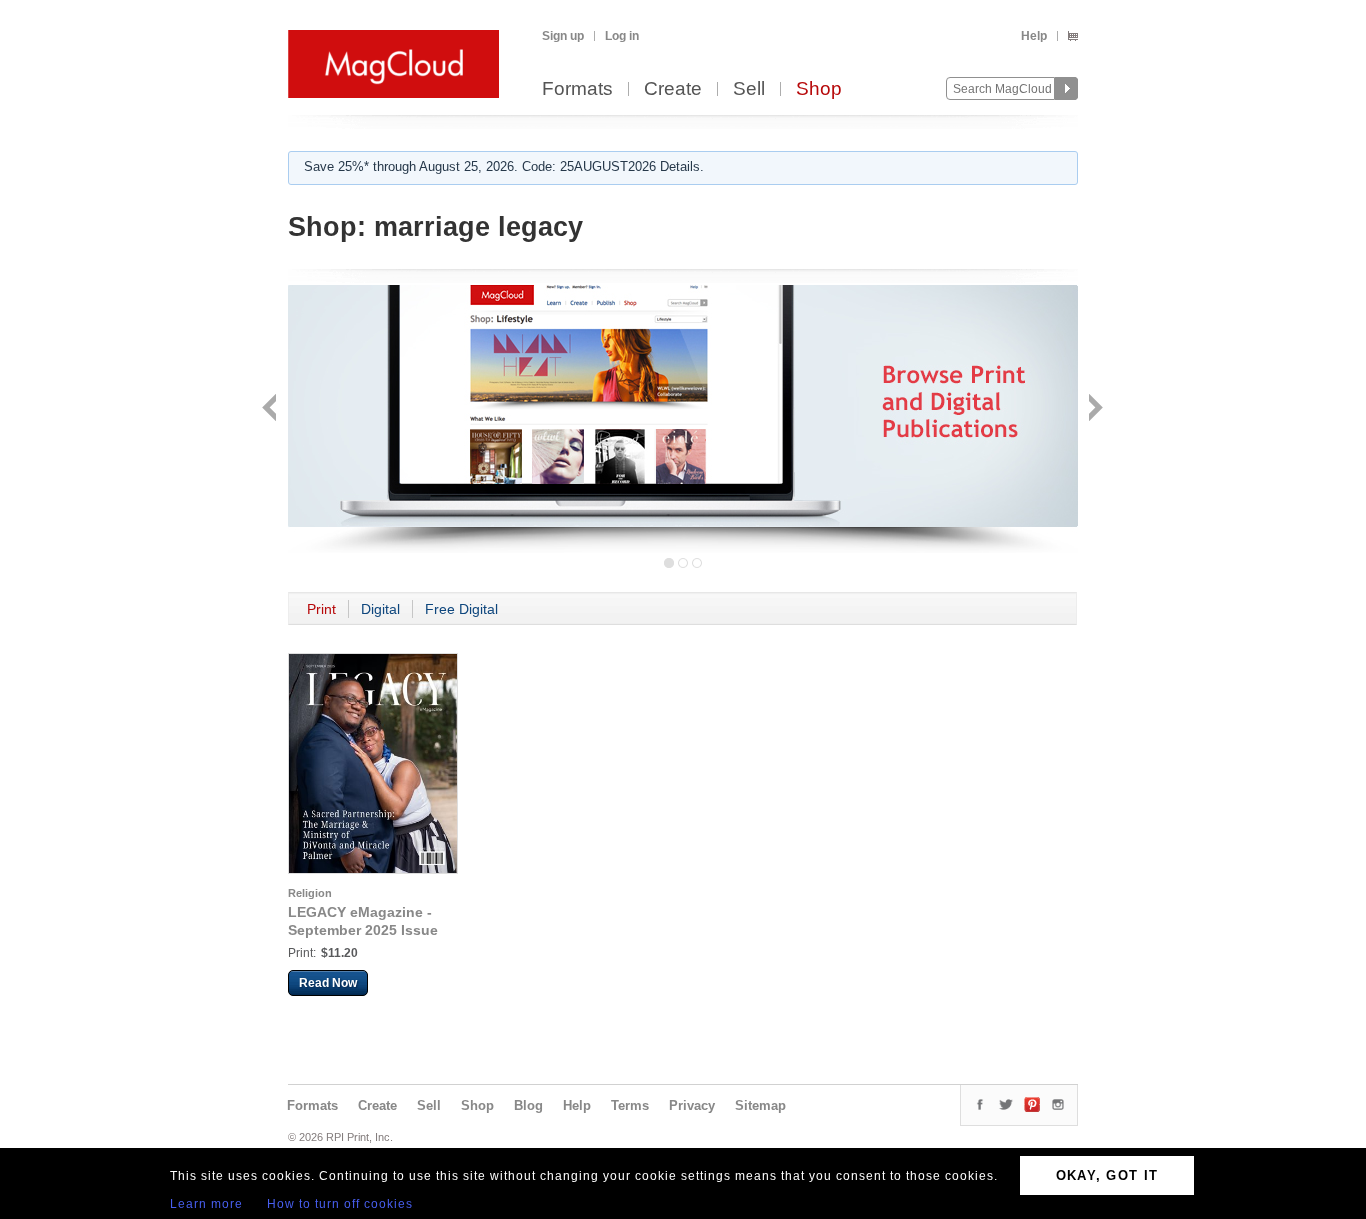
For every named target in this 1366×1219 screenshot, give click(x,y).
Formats (577, 89)
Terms (630, 1105)
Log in (622, 36)
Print (321, 609)
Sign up (563, 36)
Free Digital (461, 609)
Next (1093, 409)
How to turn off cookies (340, 1204)
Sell (749, 89)
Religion (310, 893)
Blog (528, 1105)
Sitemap (760, 1105)
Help (1034, 36)
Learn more (206, 1204)
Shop (819, 89)
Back (271, 409)
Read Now (328, 983)
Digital (380, 609)
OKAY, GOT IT (1107, 1175)
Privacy (692, 1105)
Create (673, 89)
